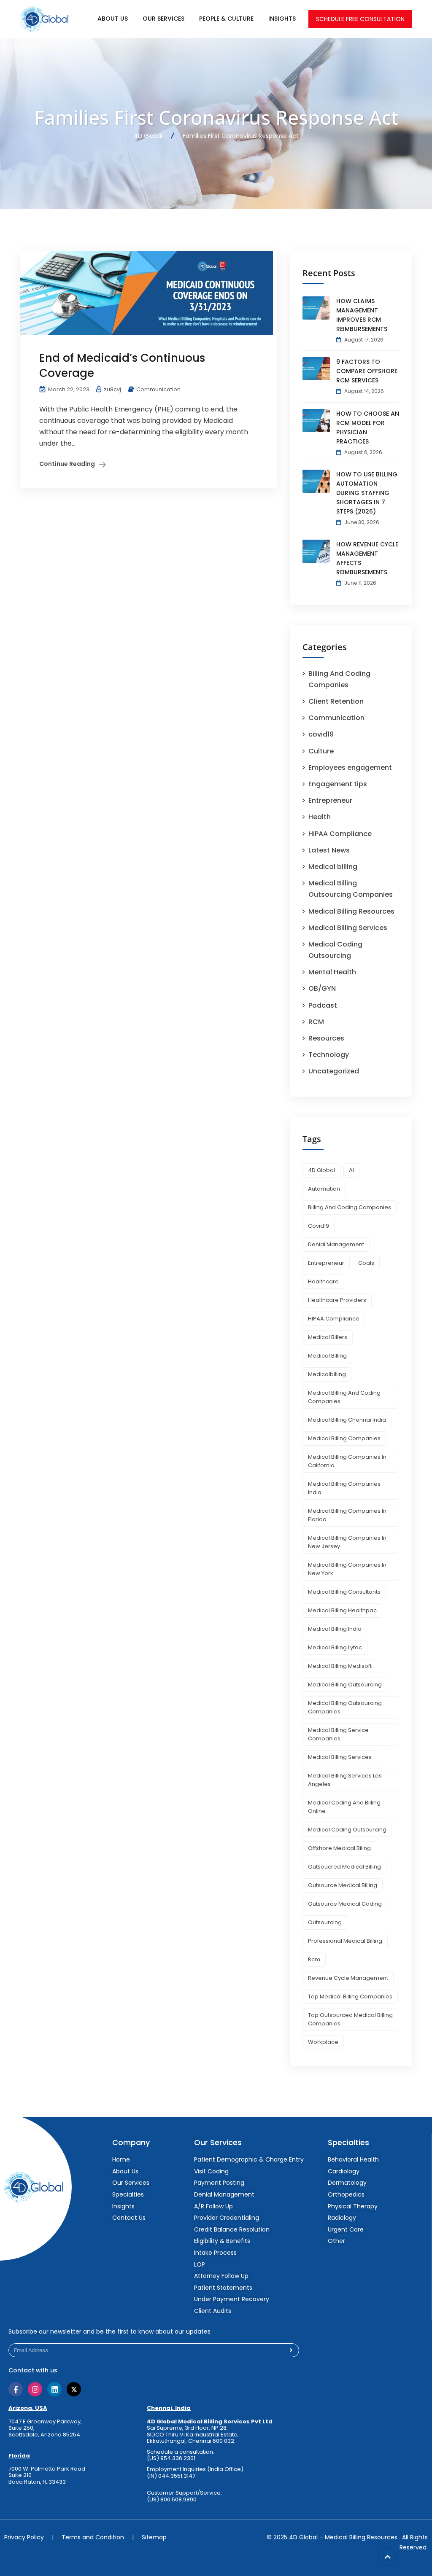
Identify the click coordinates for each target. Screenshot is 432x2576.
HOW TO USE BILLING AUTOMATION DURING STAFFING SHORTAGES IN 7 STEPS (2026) (367, 493)
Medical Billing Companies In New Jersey (347, 1542)
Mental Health (332, 972)
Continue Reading (67, 464)
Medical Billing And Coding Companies (344, 1397)
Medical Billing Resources (351, 911)
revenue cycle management (348, 1978)
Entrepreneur (330, 800)
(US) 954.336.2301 (171, 2458)
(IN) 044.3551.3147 (171, 2476)
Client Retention (336, 701)
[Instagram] (35, 2389)
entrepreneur (326, 1263)
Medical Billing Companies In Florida (347, 1515)
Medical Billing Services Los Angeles (345, 1780)
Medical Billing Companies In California (347, 1461)
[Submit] (291, 2350)
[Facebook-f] (16, 2389)
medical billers (328, 1337)
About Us (113, 19)
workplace (323, 2042)
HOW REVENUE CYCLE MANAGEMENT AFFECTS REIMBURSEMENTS (367, 558)
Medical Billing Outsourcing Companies (345, 1707)
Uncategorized (334, 1071)
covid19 (321, 734)
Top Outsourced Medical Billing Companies (350, 2019)
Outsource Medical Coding (345, 1904)
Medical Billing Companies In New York (347, 1569)
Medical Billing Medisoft (340, 1666)
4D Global (321, 1170)
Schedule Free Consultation (360, 19)
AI (351, 1170)
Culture (321, 751)
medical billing (327, 1356)
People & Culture (226, 19)
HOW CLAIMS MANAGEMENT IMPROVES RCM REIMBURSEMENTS (362, 315)
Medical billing (333, 867)
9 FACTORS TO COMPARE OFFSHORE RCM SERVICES (367, 371)
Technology (329, 1055)
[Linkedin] (54, 2389)
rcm (314, 1959)
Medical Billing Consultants (344, 1592)
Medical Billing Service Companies (338, 1734)
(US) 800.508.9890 (172, 2500)
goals (366, 1263)
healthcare (323, 1281)
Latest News (329, 850)
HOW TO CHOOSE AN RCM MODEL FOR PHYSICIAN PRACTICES (368, 428)
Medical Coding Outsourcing (347, 1830)
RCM (316, 1022)
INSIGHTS (282, 19)
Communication (158, 389)
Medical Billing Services (348, 928)
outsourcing (325, 1922)
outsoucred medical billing (344, 1867)
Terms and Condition (93, 2537)
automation (324, 1189)
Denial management (336, 1244)
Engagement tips (338, 784)
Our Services (163, 19)
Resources (326, 1038)
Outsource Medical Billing (343, 1885)
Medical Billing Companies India (344, 1488)
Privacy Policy (24, 2537)
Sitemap (154, 2537)
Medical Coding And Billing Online (344, 1807)
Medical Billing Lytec (335, 1647)
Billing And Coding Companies (350, 1207)
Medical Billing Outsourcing (345, 1685)
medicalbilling (327, 1374)
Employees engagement (350, 768)
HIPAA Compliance (340, 834)
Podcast (323, 1005)
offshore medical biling (339, 1848)
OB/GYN (322, 988)
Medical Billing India (335, 1629)
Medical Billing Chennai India (347, 1420)
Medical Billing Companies (344, 1438)
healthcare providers (337, 1300)
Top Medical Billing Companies (350, 1997)
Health (320, 817)
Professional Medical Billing (345, 1941)
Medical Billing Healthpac (342, 1610)
